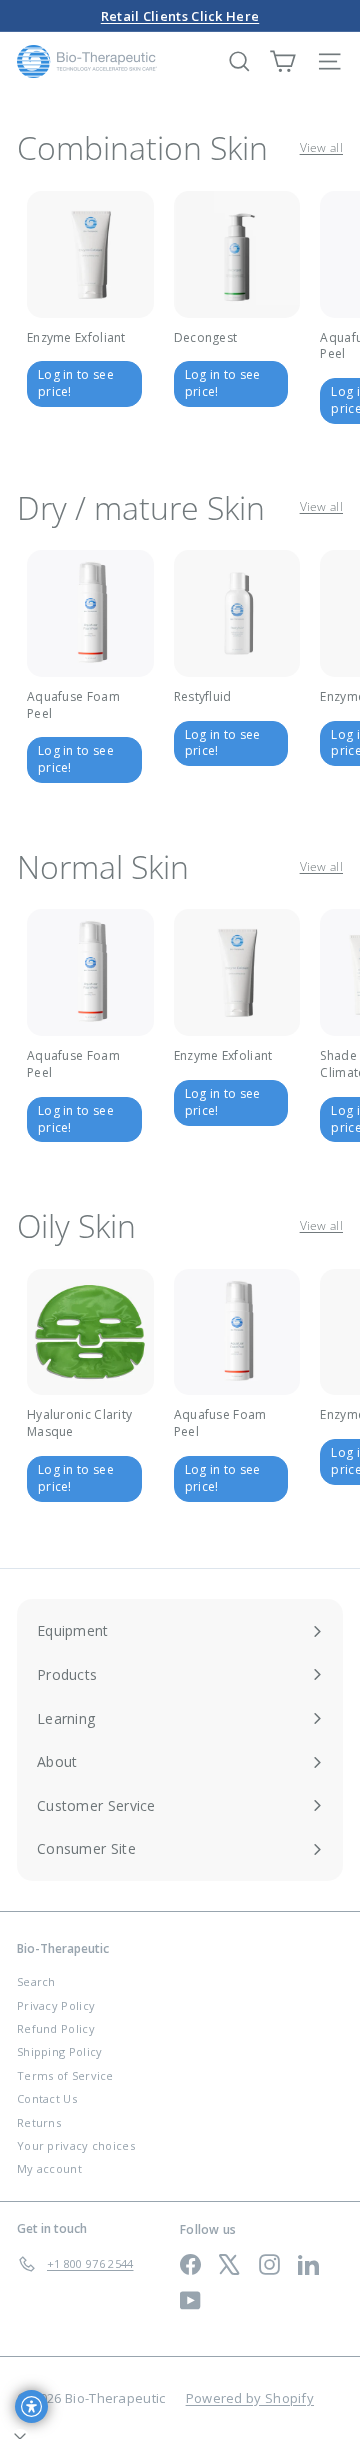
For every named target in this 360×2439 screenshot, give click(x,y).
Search (36, 1981)
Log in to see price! (76, 383)
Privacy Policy (56, 2005)
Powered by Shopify (250, 2398)
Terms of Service (65, 2075)
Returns (39, 2122)
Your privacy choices (76, 2145)
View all (321, 148)
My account (49, 2168)
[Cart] (282, 61)
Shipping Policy (60, 2051)
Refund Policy (56, 2028)
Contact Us (47, 2098)
